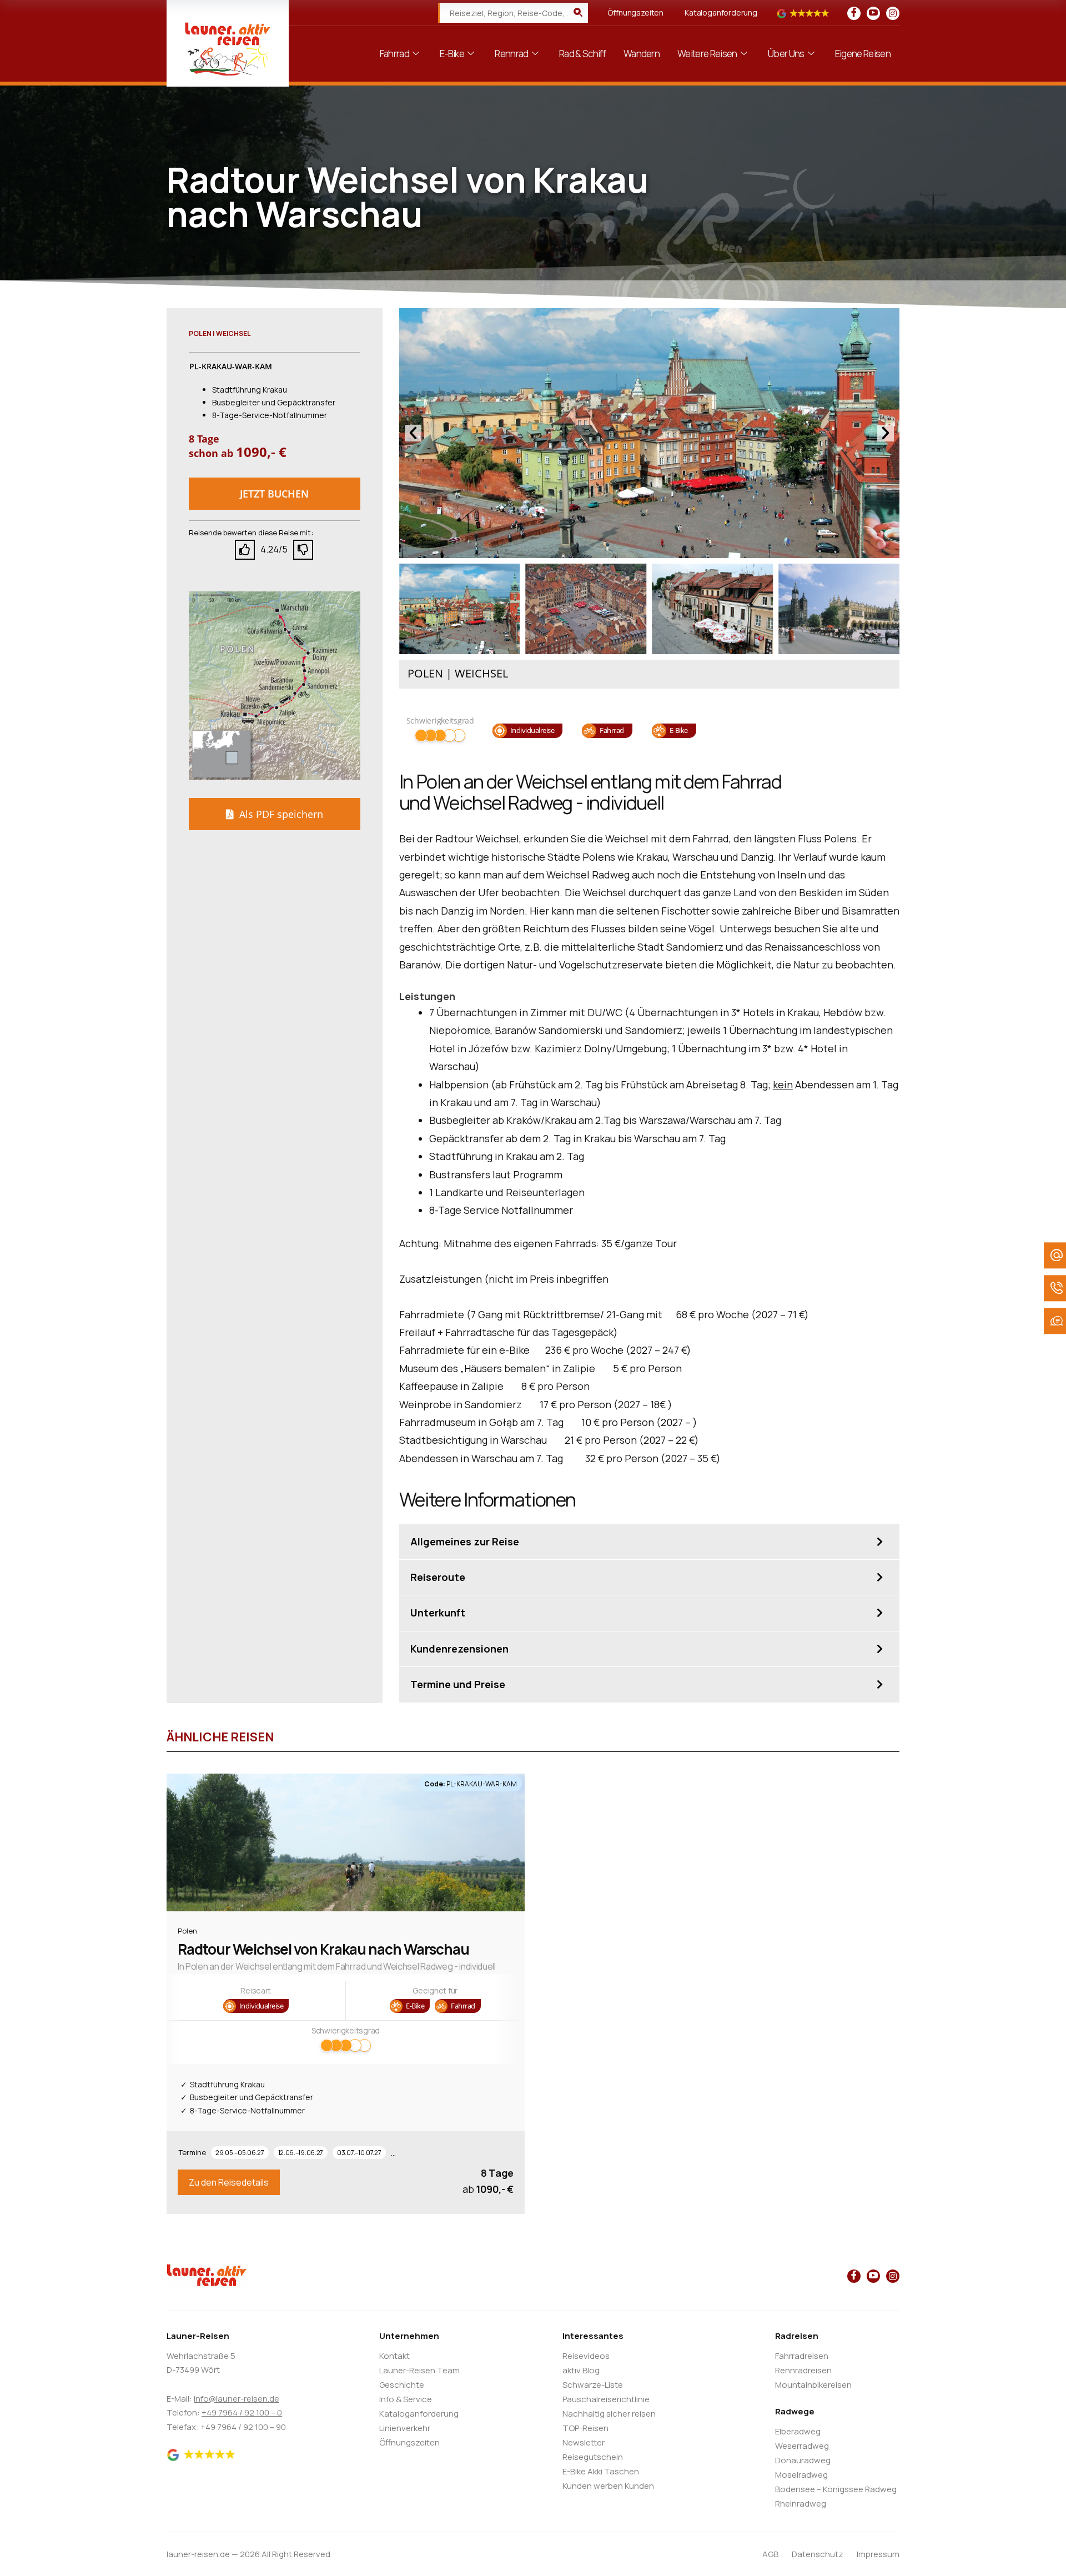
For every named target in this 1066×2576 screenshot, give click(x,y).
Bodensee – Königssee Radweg (836, 2489)
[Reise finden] (578, 13)
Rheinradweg (801, 2504)
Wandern (642, 54)
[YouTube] (873, 13)
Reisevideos (586, 2356)
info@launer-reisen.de (237, 2399)
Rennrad (511, 54)
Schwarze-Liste (593, 2385)
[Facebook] (854, 13)
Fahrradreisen (802, 2356)
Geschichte (402, 2385)
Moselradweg (801, 2475)
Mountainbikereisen (813, 2385)
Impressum (878, 2554)
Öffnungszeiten (635, 12)
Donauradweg (803, 2460)
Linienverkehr (405, 2428)
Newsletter (584, 2442)
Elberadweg (798, 2431)
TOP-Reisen (585, 2428)
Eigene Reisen (863, 54)
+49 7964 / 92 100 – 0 (242, 2412)
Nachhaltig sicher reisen (609, 2414)
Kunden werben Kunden (608, 2486)
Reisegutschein (593, 2457)
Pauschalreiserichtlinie (606, 2399)
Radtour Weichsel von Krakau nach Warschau (323, 1949)
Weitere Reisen (707, 54)
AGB (770, 2554)
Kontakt (394, 2356)
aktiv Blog (581, 2370)
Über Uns (786, 54)
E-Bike (452, 54)
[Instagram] (893, 13)
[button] (275, 494)
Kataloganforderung (721, 12)
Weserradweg (802, 2446)
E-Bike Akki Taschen (601, 2471)
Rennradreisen (803, 2370)
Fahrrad (394, 54)
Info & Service (406, 2399)
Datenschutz (818, 2554)
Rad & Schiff (582, 54)
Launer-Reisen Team (419, 2370)
